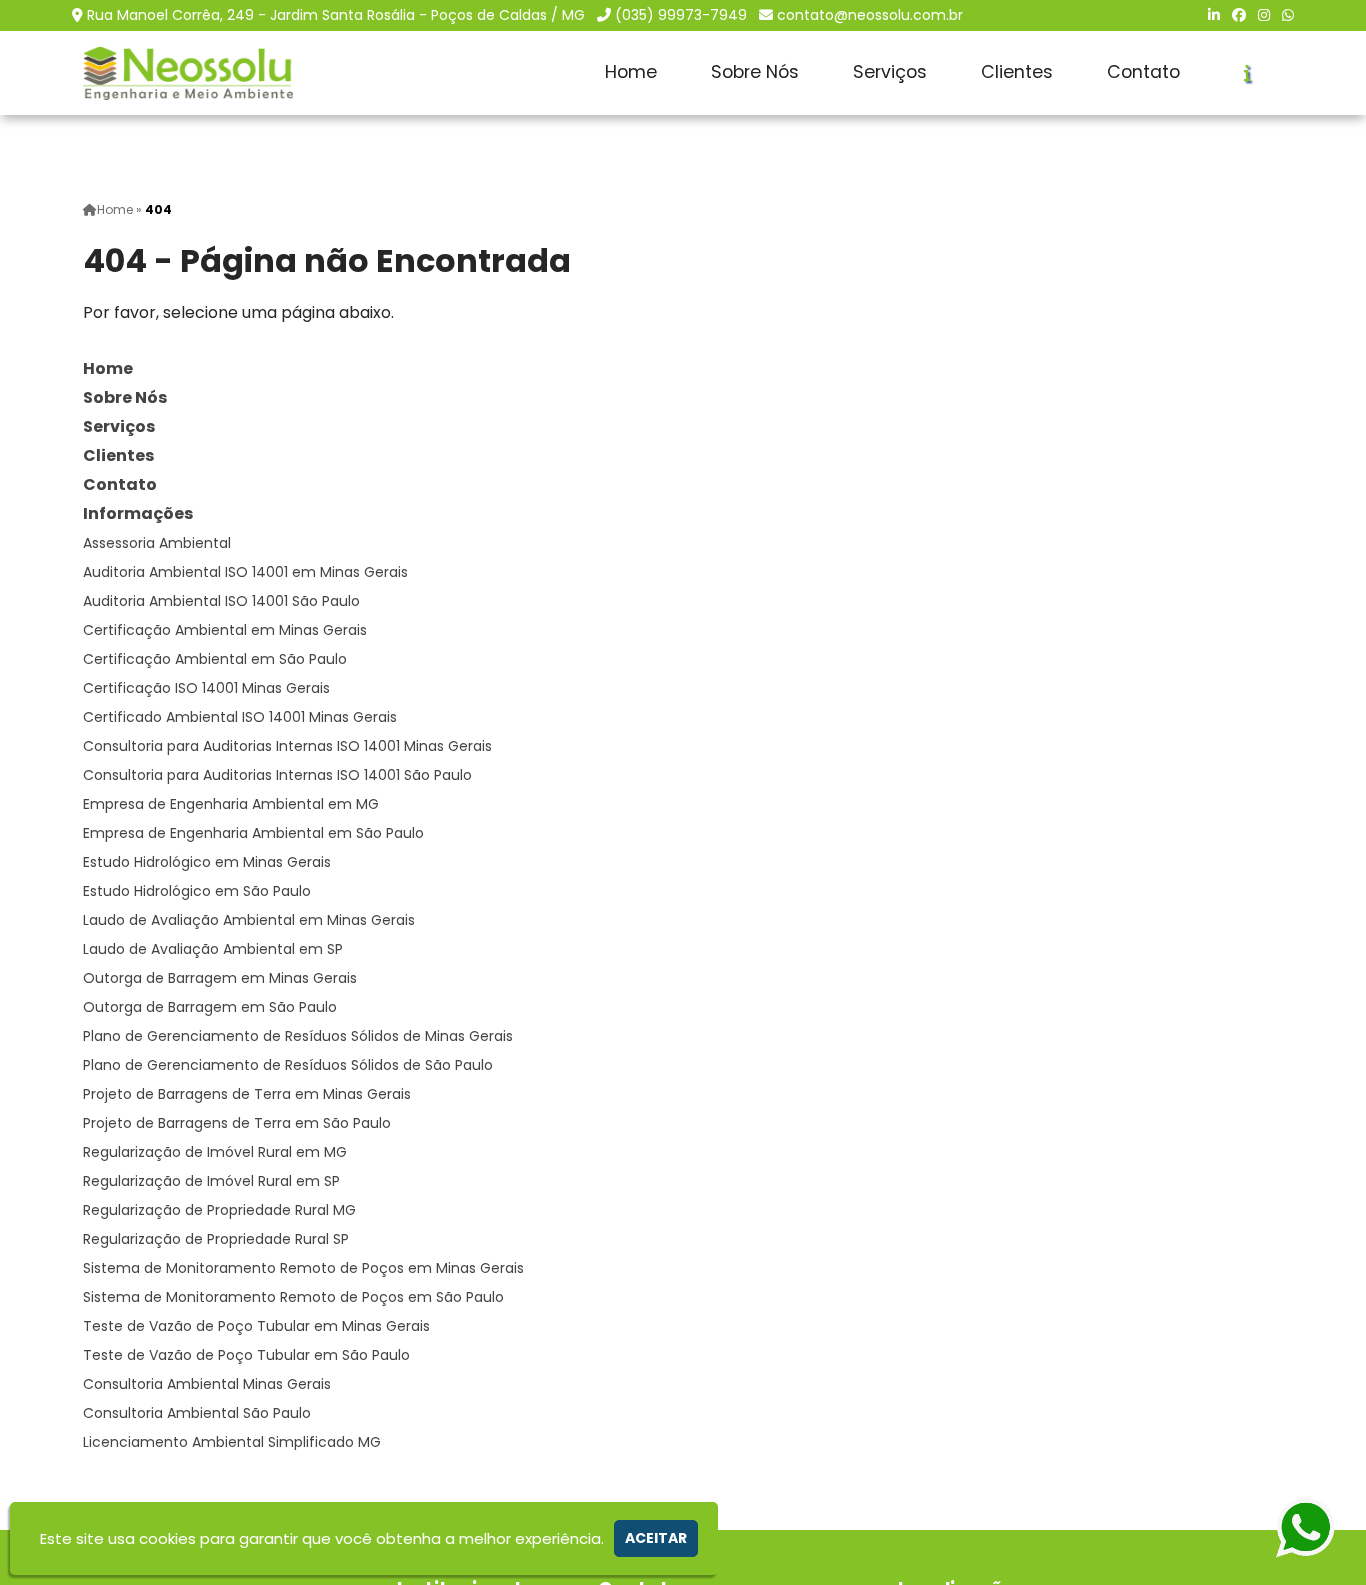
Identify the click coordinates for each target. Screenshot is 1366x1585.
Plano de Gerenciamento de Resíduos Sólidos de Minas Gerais (298, 1036)
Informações (138, 513)
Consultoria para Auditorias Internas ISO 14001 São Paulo (277, 775)
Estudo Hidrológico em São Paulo (197, 891)
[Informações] (1247, 73)
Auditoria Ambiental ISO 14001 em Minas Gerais (245, 572)
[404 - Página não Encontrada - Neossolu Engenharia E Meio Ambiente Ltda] (188, 73)
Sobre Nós (755, 72)
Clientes (1017, 72)
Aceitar (656, 1538)
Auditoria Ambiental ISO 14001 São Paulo (221, 601)
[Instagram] (1264, 15)
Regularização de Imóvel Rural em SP (211, 1181)
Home (631, 72)
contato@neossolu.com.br (870, 15)
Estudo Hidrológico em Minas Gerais (207, 862)
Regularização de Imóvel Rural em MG (215, 1152)
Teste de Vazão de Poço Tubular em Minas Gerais (256, 1326)
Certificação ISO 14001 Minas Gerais (206, 688)
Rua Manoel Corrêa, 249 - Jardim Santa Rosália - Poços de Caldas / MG (336, 15)
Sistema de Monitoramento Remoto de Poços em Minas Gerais (303, 1268)
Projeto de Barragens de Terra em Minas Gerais (247, 1094)
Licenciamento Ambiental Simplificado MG (232, 1442)
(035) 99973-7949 (681, 15)
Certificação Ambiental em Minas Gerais (225, 630)
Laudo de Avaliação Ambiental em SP (213, 949)
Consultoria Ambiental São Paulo (197, 1413)
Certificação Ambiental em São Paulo (215, 659)
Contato (1143, 72)
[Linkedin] (1214, 15)
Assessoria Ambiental (157, 543)
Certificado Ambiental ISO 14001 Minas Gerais (240, 717)
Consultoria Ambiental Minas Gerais (207, 1384)
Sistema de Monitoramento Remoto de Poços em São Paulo (293, 1297)
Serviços (890, 72)
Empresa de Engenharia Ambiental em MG (231, 804)
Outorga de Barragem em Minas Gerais (220, 978)
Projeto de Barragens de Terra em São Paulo (237, 1123)
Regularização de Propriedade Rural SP (216, 1239)
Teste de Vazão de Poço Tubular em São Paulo (246, 1355)
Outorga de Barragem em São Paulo (210, 1007)
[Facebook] (1239, 15)
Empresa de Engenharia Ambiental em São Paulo (253, 833)
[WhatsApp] (1288, 15)
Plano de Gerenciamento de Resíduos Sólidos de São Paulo (288, 1065)
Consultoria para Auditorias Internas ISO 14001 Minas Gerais (287, 746)
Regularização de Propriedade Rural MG (219, 1210)
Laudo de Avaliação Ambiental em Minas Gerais (249, 920)
